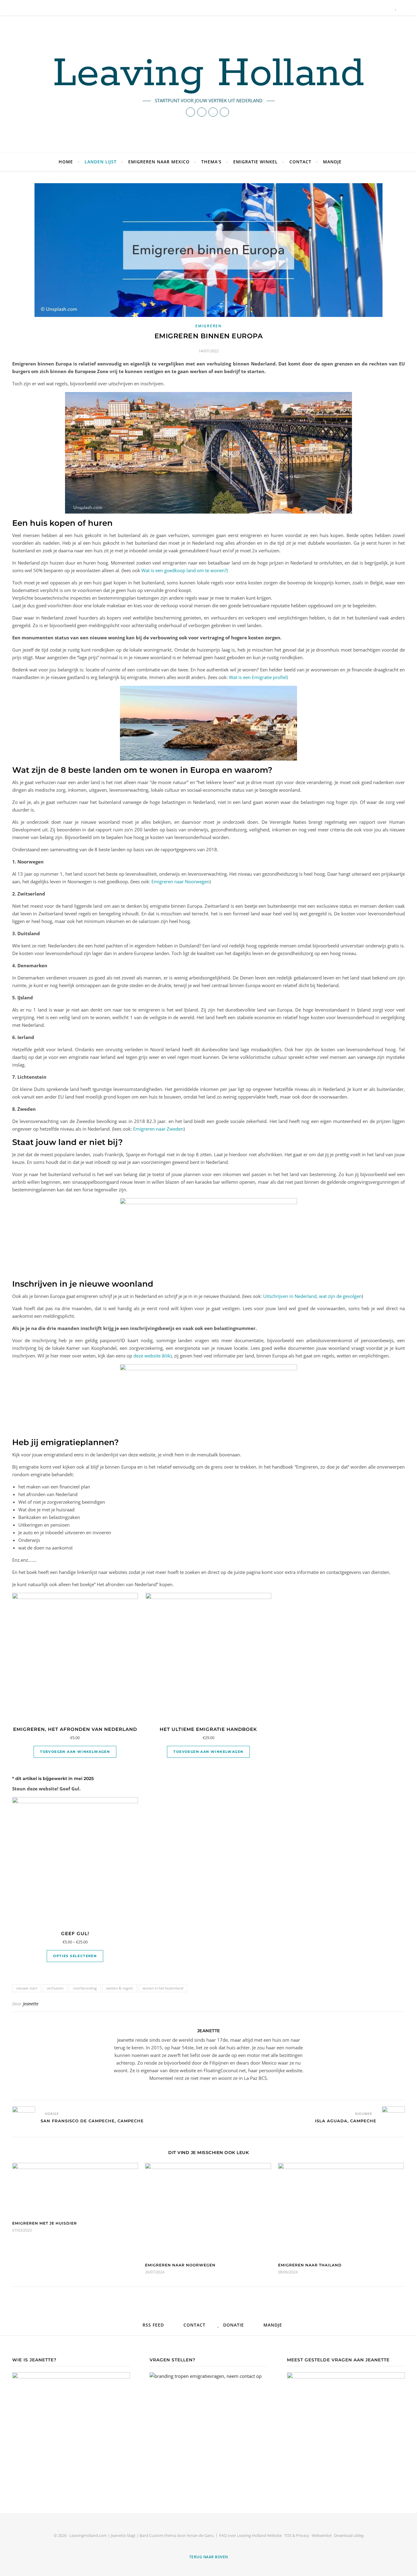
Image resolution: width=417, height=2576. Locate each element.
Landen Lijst (101, 162)
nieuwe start (27, 1988)
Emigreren (208, 326)
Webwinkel (322, 2535)
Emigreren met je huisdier (45, 2223)
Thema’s (211, 162)
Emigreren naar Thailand (310, 2265)
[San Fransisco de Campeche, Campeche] (24, 2118)
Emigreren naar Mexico (159, 162)
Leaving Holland (209, 74)
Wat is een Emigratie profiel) (258, 677)
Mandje (332, 162)
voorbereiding (85, 1988)
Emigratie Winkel (256, 162)
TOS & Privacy (297, 2535)
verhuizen (55, 1988)
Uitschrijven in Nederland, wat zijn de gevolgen (312, 1296)
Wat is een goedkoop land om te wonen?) (185, 570)
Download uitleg (349, 2535)
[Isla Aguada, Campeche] (393, 2118)
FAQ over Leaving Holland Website (250, 2535)
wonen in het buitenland (163, 1988)
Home (66, 162)
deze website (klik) (152, 1356)
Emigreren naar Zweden (158, 1129)
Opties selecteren (75, 1956)
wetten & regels (120, 1988)
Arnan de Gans (200, 2535)
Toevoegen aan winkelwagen (75, 1752)
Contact (300, 162)
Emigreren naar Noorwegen (180, 881)
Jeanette (31, 2004)
